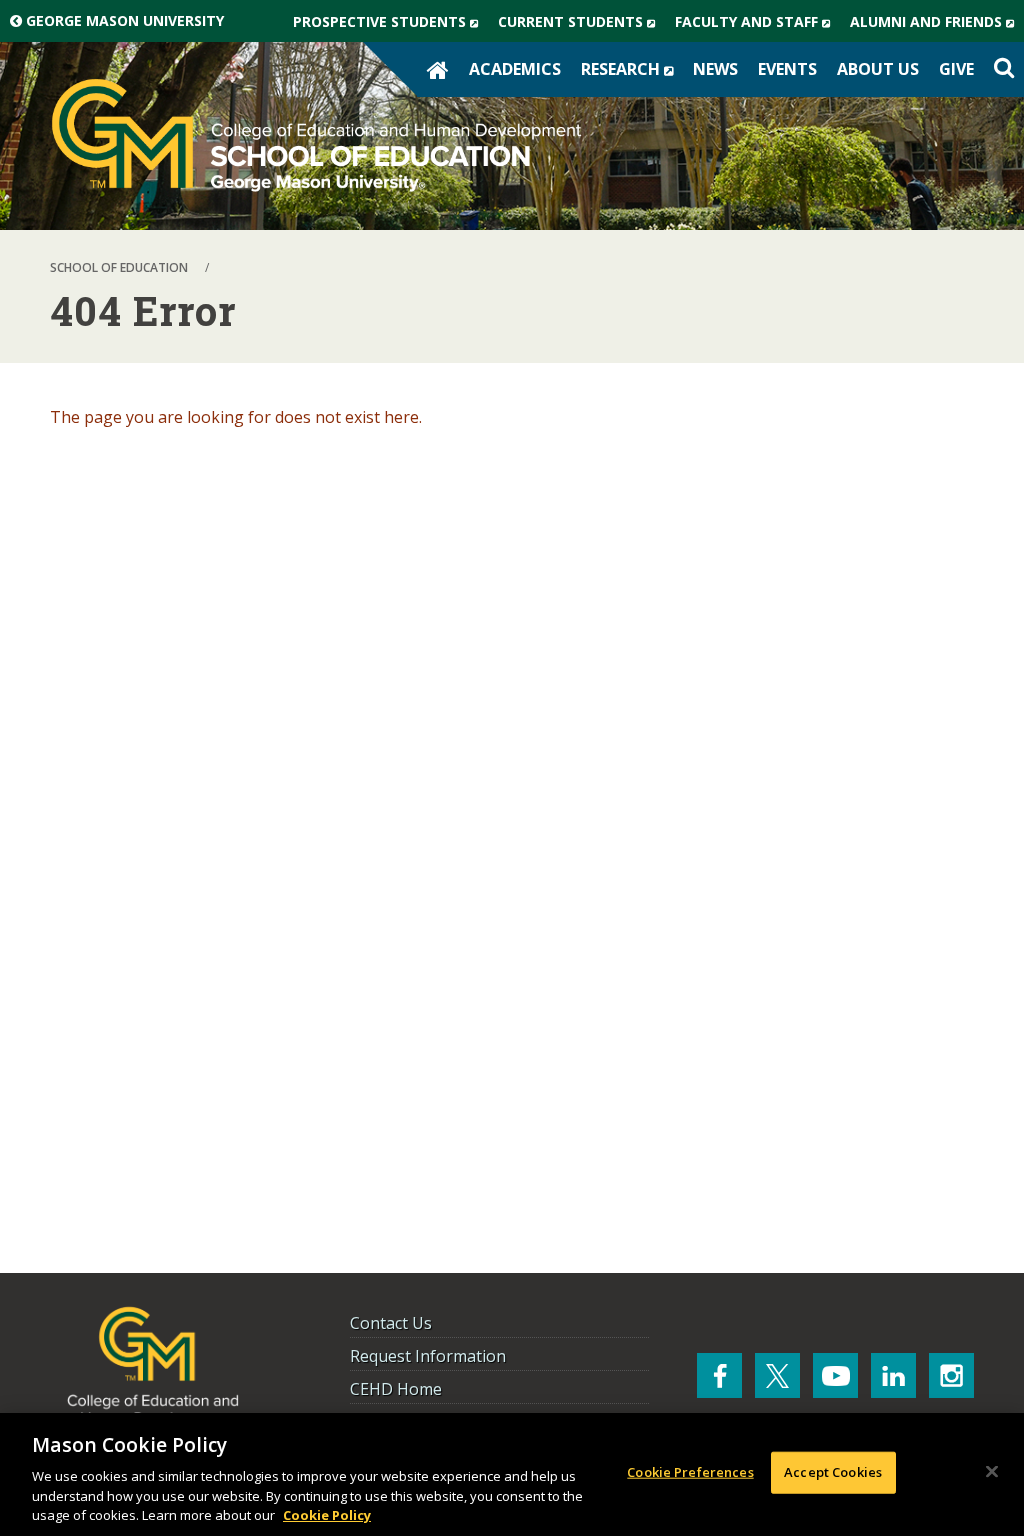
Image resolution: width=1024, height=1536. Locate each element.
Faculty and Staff (757, 26)
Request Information (428, 1356)
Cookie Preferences (690, 1472)
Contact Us (391, 1323)
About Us (878, 69)
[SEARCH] (1004, 68)
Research (632, 73)
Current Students (581, 26)
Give (956, 69)
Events (787, 69)
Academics (515, 69)
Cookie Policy (327, 1515)
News (715, 69)
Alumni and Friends (937, 26)
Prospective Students (390, 26)
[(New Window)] (719, 1375)
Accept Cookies (833, 1472)
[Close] (992, 1472)
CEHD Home (396, 1389)
